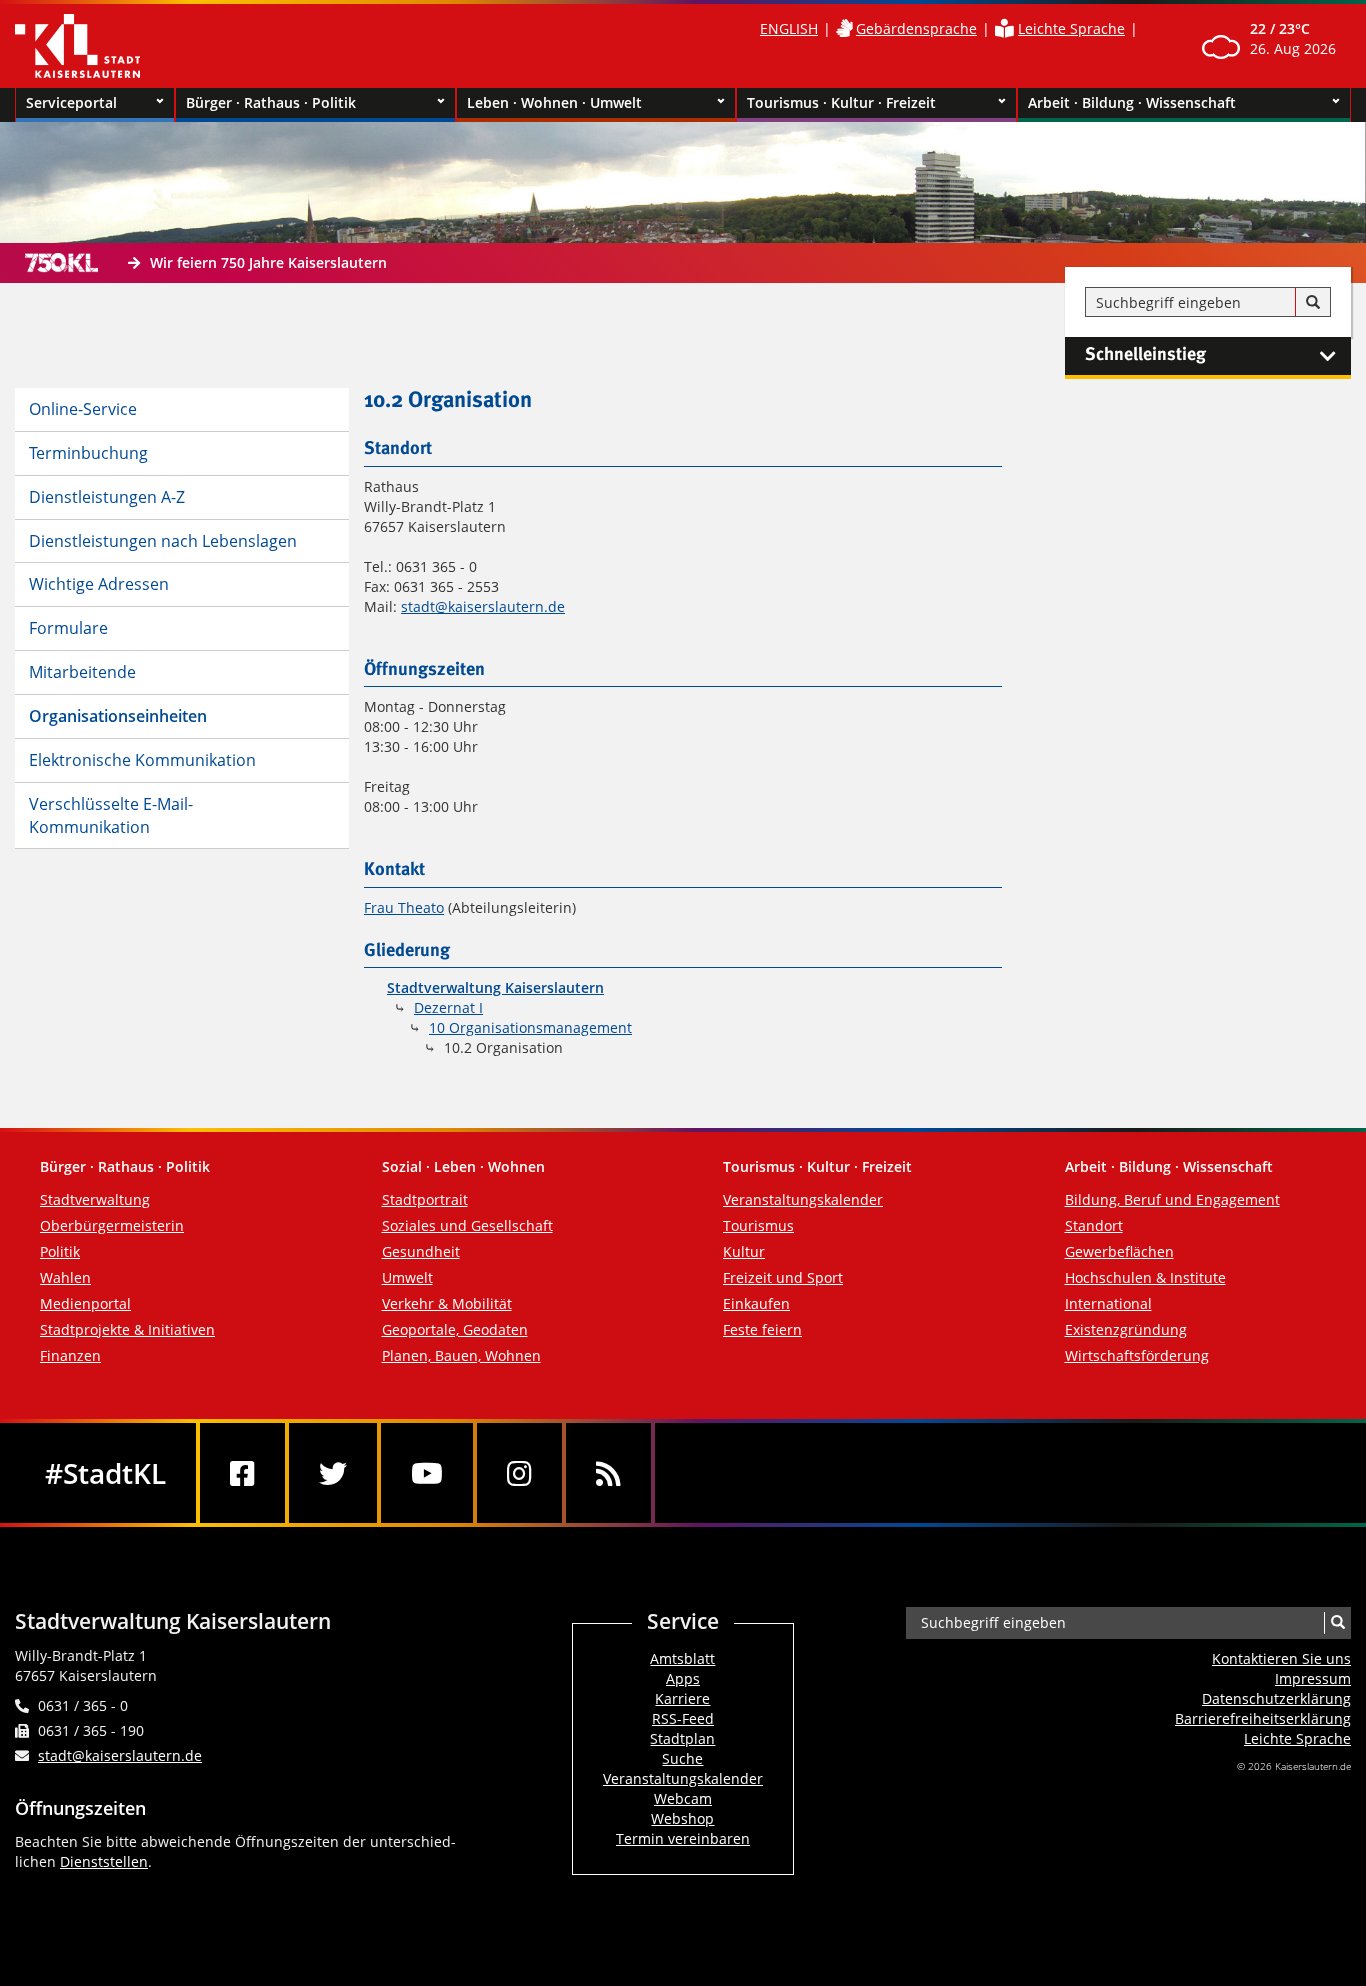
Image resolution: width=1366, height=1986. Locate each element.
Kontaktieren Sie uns (1281, 1658)
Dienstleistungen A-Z (107, 497)
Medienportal (85, 1303)
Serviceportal (71, 102)
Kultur (744, 1251)
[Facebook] (242, 1473)
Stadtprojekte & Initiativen (127, 1329)
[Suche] (1313, 303)
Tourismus (758, 1225)
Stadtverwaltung (95, 1199)
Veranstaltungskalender (803, 1199)
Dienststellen (104, 1861)
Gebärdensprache (916, 28)
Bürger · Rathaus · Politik (271, 102)
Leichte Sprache (1071, 28)
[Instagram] (519, 1473)
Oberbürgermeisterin (112, 1225)
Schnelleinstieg (1145, 355)
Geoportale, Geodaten (455, 1329)
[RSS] (608, 1473)
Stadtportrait (425, 1199)
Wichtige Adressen (99, 584)
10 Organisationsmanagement (530, 1027)
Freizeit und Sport (783, 1277)
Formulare (68, 628)
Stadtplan (682, 1738)
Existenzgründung (1126, 1329)
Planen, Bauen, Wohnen (461, 1355)
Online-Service (83, 409)
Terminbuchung (88, 453)
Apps (683, 1678)
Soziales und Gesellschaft (467, 1225)
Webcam (683, 1798)
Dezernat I (448, 1007)
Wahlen (65, 1277)
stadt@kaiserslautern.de (483, 606)
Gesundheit (421, 1251)
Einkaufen (756, 1303)
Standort (1094, 1225)
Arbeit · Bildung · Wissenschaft (1132, 102)
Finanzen (70, 1355)
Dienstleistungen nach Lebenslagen (163, 541)
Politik (60, 1251)
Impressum (1313, 1678)
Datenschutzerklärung (1276, 1698)
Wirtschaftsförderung (1137, 1355)
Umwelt (407, 1277)
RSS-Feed (683, 1718)
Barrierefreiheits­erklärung (1263, 1718)
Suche (682, 1758)
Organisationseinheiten (118, 716)
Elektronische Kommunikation (142, 760)
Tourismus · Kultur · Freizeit (841, 102)
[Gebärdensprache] (844, 28)
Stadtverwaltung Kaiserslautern (495, 987)
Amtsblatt (682, 1658)
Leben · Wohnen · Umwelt (554, 102)
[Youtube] (427, 1473)
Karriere (682, 1698)
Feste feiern (762, 1329)
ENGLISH (789, 28)
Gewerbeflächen (1119, 1251)
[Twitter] (333, 1473)
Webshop (682, 1818)
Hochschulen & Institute (1145, 1277)
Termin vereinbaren (683, 1838)
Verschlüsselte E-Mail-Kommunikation (111, 815)
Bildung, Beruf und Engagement (1172, 1199)
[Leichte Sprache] (1004, 28)
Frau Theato (404, 907)
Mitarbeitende (82, 672)
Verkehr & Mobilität (447, 1303)
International (1108, 1303)
